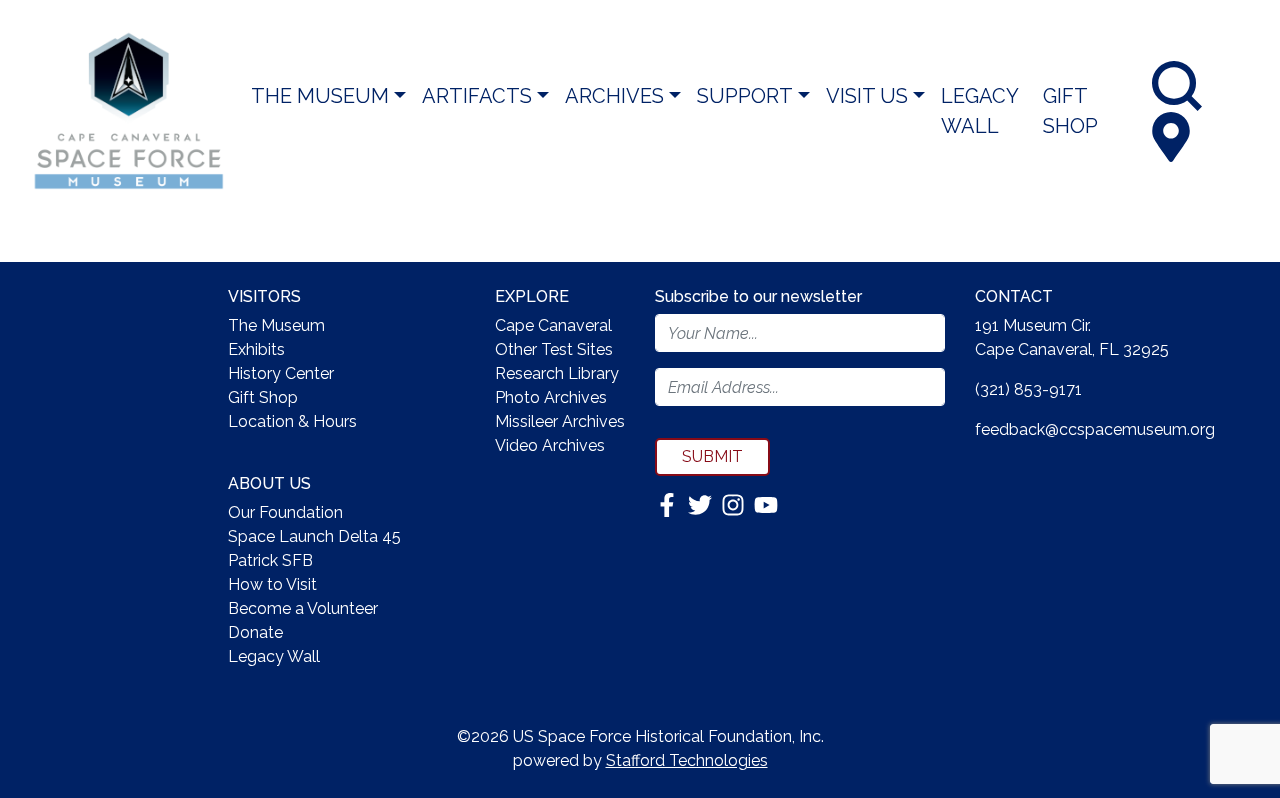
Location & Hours (292, 421)
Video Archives (550, 445)
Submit (712, 456)
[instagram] (735, 503)
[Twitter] (702, 503)
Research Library (557, 373)
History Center (281, 373)
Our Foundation (285, 512)
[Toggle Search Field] (1177, 86)
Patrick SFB (270, 560)
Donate (255, 632)
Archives (614, 96)
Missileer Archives (560, 421)
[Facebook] (669, 503)
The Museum (320, 96)
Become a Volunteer (303, 608)
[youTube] (766, 503)
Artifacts (477, 96)
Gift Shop (1070, 111)
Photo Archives (551, 397)
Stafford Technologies (687, 760)
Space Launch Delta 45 (314, 536)
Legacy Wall (979, 111)
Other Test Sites (554, 349)
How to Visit (272, 584)
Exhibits (256, 349)
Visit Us (867, 96)
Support (745, 96)
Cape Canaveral (553, 325)
